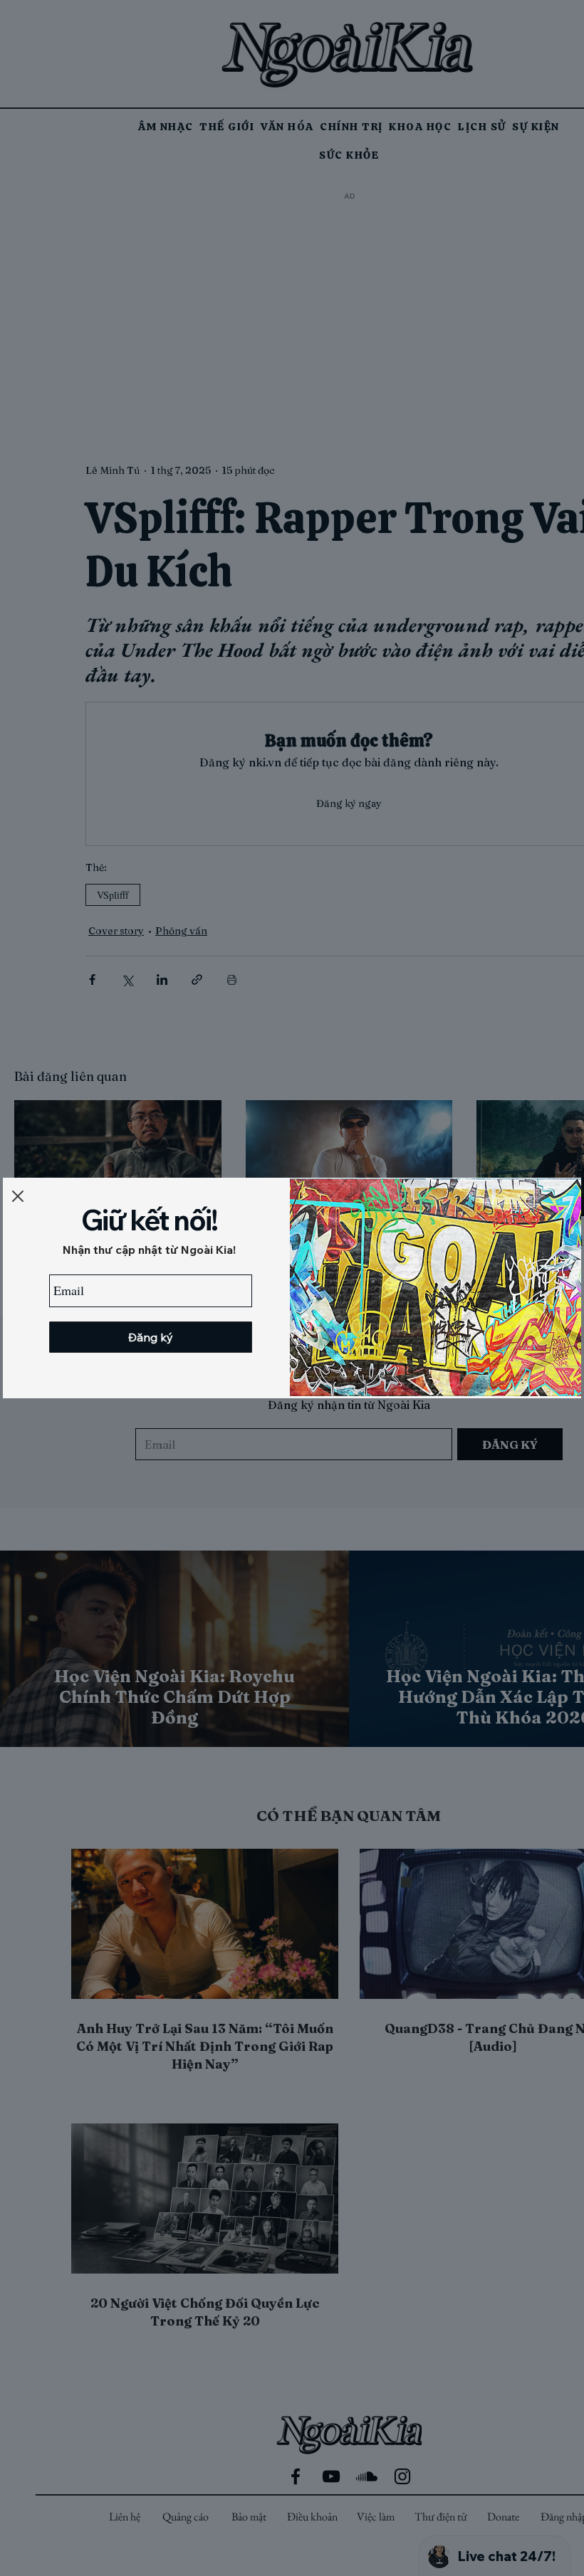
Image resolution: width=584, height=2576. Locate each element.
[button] (18, 1196)
